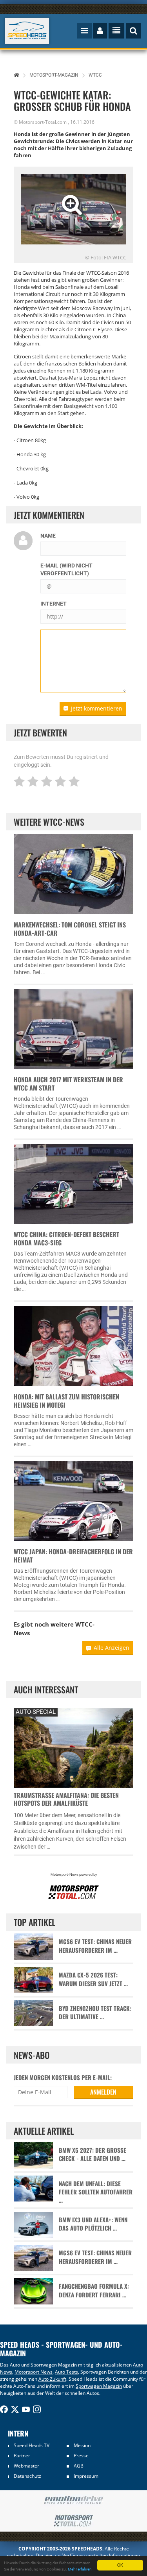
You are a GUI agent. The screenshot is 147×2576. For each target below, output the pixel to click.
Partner (22, 2456)
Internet (54, 604)
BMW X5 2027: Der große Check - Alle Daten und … (93, 2154)
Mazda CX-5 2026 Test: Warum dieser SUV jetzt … (93, 1979)
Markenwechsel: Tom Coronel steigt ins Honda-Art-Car (70, 929)
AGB (79, 2466)
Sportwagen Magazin (99, 2386)
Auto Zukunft (52, 2379)
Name (48, 536)
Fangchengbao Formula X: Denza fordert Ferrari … (94, 2290)
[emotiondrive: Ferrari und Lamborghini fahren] (73, 2500)
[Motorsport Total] (73, 2521)
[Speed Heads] (27, 31)
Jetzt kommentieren (97, 708)
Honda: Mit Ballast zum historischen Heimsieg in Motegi (66, 1401)
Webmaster (26, 2466)
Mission (82, 2445)
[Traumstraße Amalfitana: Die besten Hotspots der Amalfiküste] (73, 1747)
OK (120, 2565)
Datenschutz (27, 2476)
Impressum (86, 2476)
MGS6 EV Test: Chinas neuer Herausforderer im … (95, 1946)
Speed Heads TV (32, 2445)
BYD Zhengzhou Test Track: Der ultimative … (95, 2012)
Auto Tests (66, 2372)
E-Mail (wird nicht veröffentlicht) (66, 569)
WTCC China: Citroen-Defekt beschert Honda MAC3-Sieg (66, 1238)
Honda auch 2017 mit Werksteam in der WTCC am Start (68, 1084)
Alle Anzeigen (112, 1648)
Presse (81, 2456)
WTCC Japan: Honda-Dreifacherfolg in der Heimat (73, 1556)
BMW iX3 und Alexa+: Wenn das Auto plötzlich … (93, 2224)
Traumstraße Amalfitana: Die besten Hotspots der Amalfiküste (66, 1799)
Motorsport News (34, 2372)
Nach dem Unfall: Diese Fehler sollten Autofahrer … (96, 2192)
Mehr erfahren (80, 2569)
